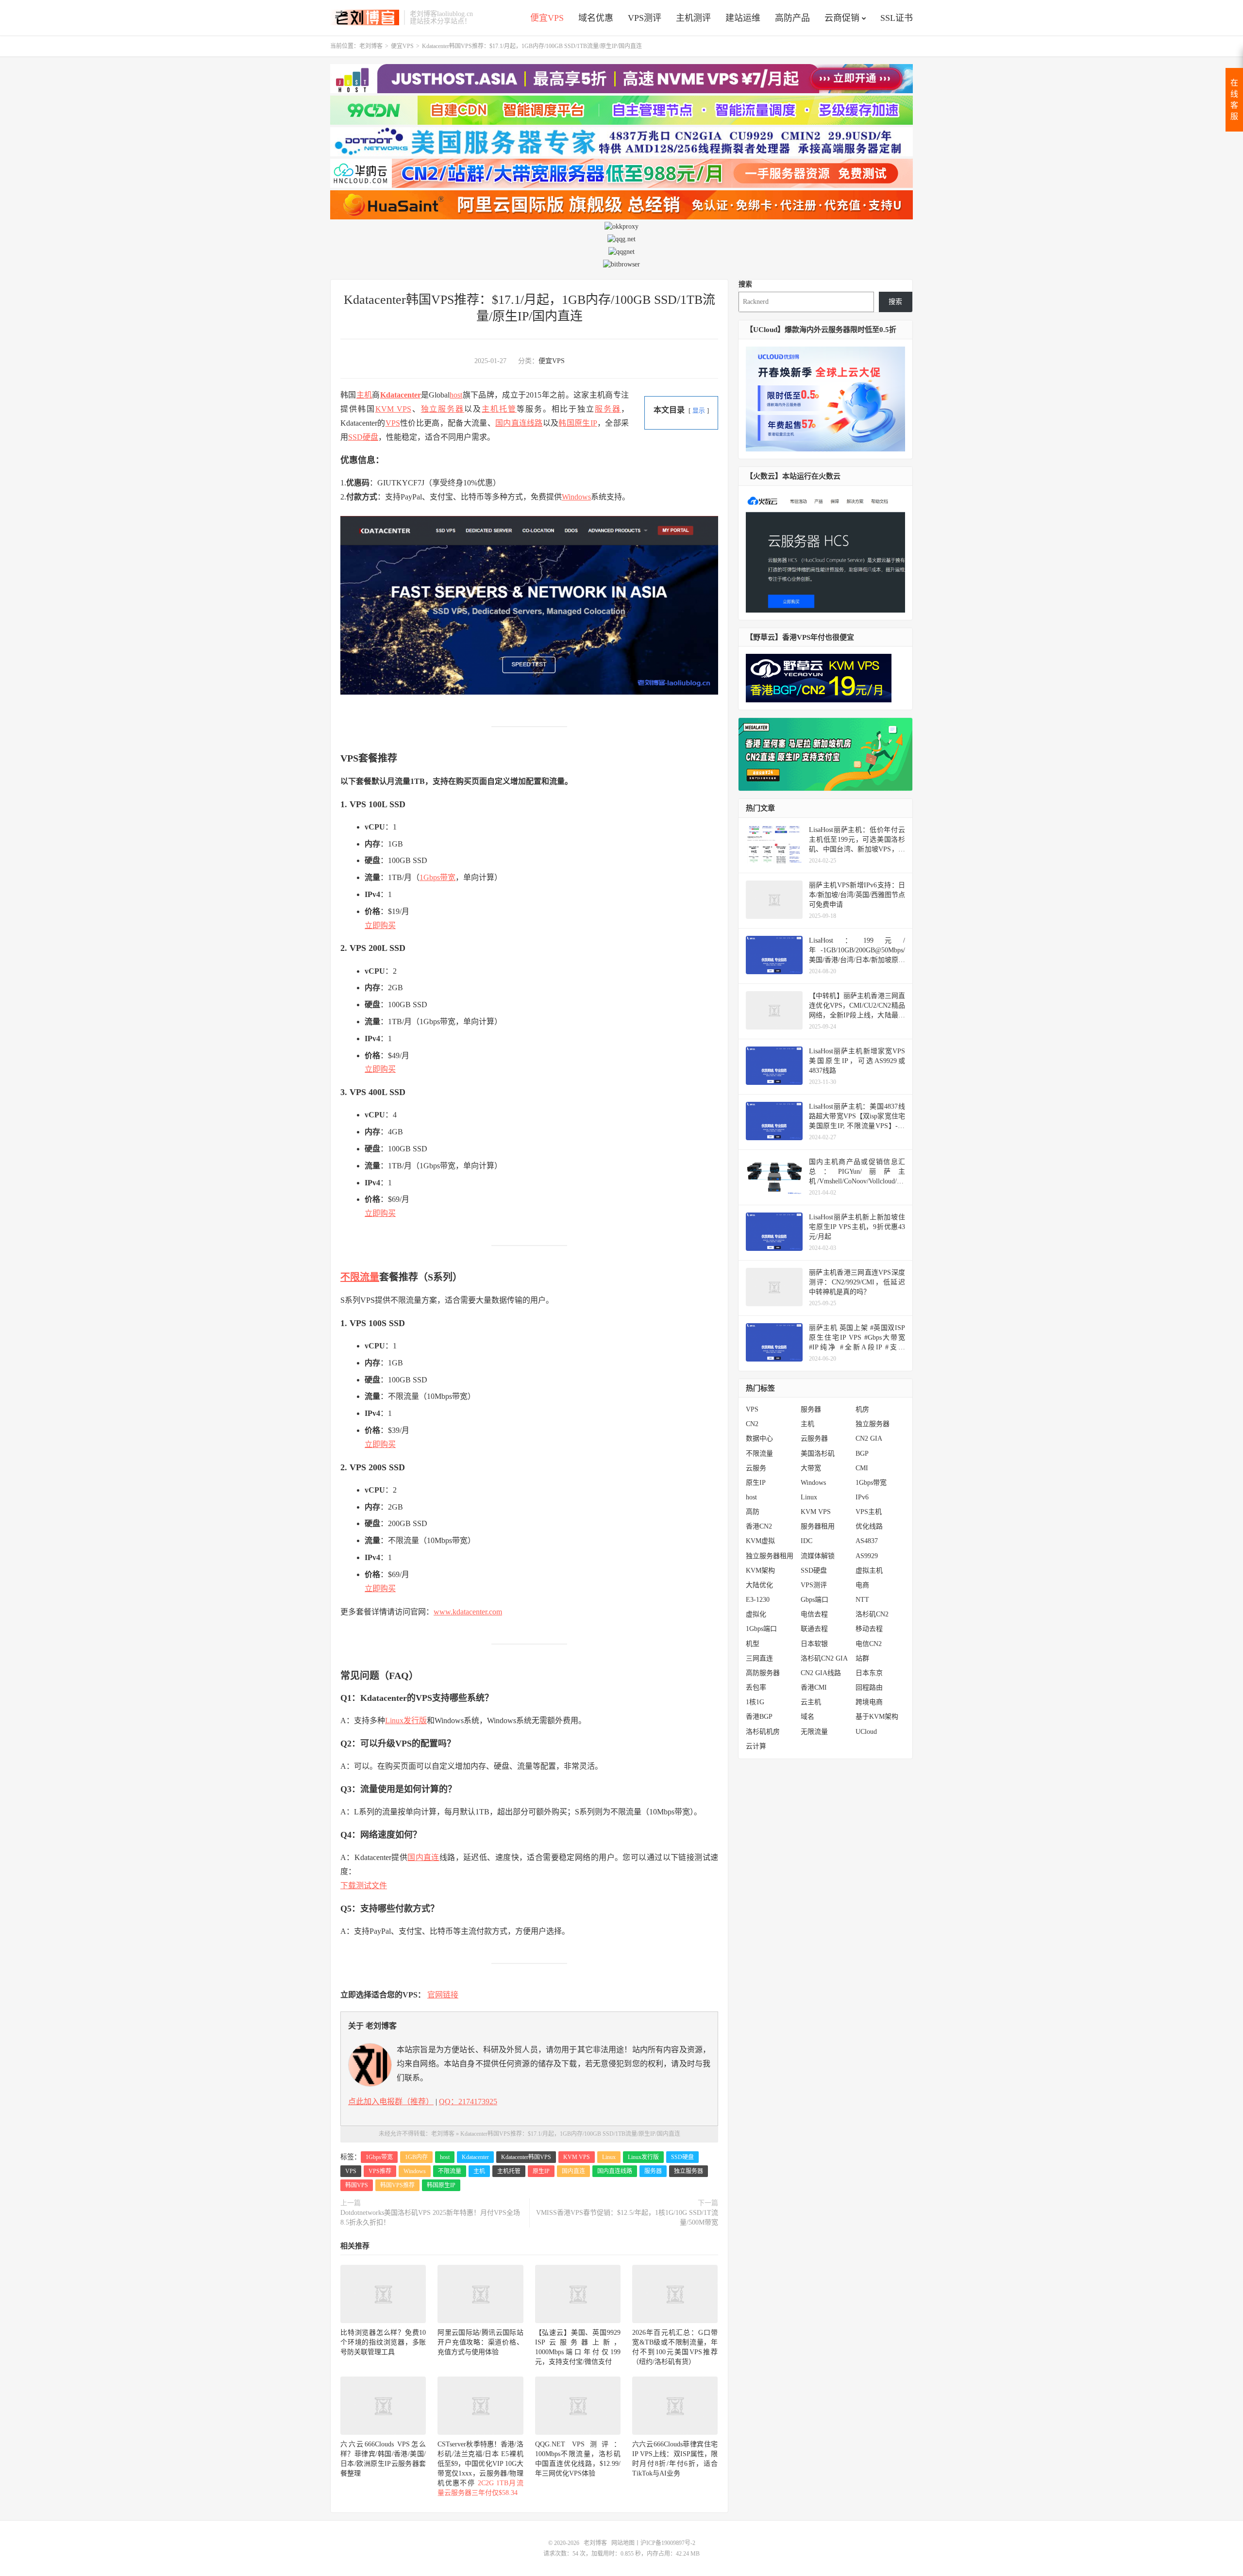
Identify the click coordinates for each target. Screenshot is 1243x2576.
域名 (807, 1717)
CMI (862, 1468)
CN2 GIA (869, 1438)
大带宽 (811, 1468)
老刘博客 (365, 17)
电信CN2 (869, 1644)
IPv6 (862, 1497)
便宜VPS (547, 18)
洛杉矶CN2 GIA (824, 1658)
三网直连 (759, 1658)
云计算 (756, 1746)
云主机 (811, 1702)
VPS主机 (869, 1512)
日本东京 (869, 1673)
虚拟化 (756, 1614)
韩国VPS (357, 2185)
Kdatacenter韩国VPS (526, 2157)
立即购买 (380, 925)
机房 (862, 1409)
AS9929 (867, 1556)
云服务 (756, 1468)
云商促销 (842, 18)
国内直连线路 (519, 423)
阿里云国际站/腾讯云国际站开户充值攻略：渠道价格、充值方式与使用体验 (480, 2342)
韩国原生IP (578, 423)
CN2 (752, 1424)
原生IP (541, 2171)
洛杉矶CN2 (872, 1614)
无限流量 (814, 1732)
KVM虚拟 (760, 1541)
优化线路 (869, 1526)
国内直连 (423, 1857)
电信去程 (814, 1614)
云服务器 (814, 1438)
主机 (364, 395)
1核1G (755, 1702)
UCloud (866, 1732)
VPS (393, 423)
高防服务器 (763, 1673)
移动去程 (869, 1629)
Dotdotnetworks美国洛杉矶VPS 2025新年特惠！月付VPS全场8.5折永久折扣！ (430, 2218)
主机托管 (499, 409)
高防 (753, 1512)
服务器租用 (818, 1526)
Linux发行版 (406, 1720)
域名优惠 (596, 18)
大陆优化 (759, 1585)
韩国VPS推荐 (397, 2185)
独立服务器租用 (770, 1556)
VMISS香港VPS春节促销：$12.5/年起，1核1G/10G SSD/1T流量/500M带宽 (627, 2218)
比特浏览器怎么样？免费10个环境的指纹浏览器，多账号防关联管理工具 (383, 2342)
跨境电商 (869, 1702)
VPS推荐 (380, 2171)
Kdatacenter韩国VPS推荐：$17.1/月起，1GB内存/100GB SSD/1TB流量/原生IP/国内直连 (570, 2134)
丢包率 (756, 1687)
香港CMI (814, 1687)
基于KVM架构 (877, 1717)
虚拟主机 (869, 1571)
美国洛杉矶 (818, 1454)
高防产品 (792, 18)
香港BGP (759, 1717)
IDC (806, 1541)
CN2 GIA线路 (821, 1673)
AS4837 (867, 1541)
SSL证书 (897, 18)
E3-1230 (758, 1600)
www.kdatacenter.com (468, 1612)
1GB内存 (416, 2157)
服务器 (608, 409)
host (456, 395)
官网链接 (443, 1995)
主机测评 (693, 18)
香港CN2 (759, 1526)
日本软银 (814, 1644)
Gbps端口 (815, 1600)
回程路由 (869, 1687)
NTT (862, 1600)
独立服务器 (443, 409)
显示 (699, 411)
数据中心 (759, 1438)
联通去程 (814, 1629)
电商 (862, 1585)
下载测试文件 (364, 1886)
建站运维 (743, 18)
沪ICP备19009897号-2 (668, 2543)
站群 (862, 1658)
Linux (609, 2157)
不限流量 (360, 1277)
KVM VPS (393, 409)
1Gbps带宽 (437, 877)
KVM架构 (760, 1571)
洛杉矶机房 (763, 1732)
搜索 (745, 284)
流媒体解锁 (818, 1556)
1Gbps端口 (761, 1629)
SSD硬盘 (363, 437)
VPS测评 (645, 18)
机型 (753, 1644)
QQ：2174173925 (468, 2102)
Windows (576, 497)
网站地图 (623, 2543)
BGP (862, 1454)
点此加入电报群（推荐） (391, 2102)
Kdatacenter (401, 395)
